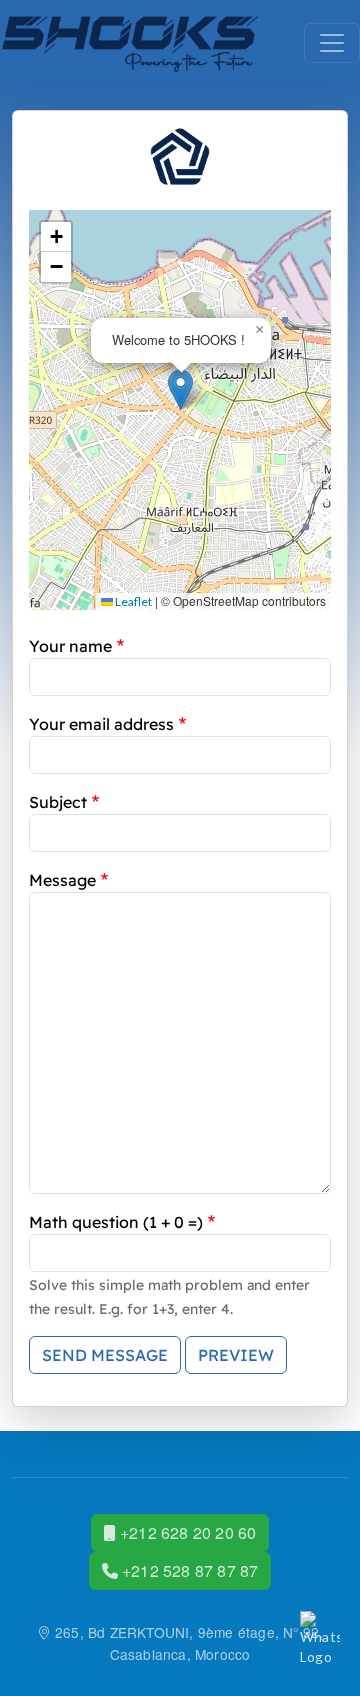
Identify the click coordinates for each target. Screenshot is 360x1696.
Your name (70, 646)
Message (62, 880)
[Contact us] (320, 1639)
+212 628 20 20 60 (186, 1532)
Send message (105, 1355)
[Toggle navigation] (332, 43)
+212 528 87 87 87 (188, 1570)
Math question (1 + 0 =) (116, 1222)
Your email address (101, 724)
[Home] (130, 43)
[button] (180, 389)
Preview (236, 1355)
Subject (58, 802)
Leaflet (132, 601)
